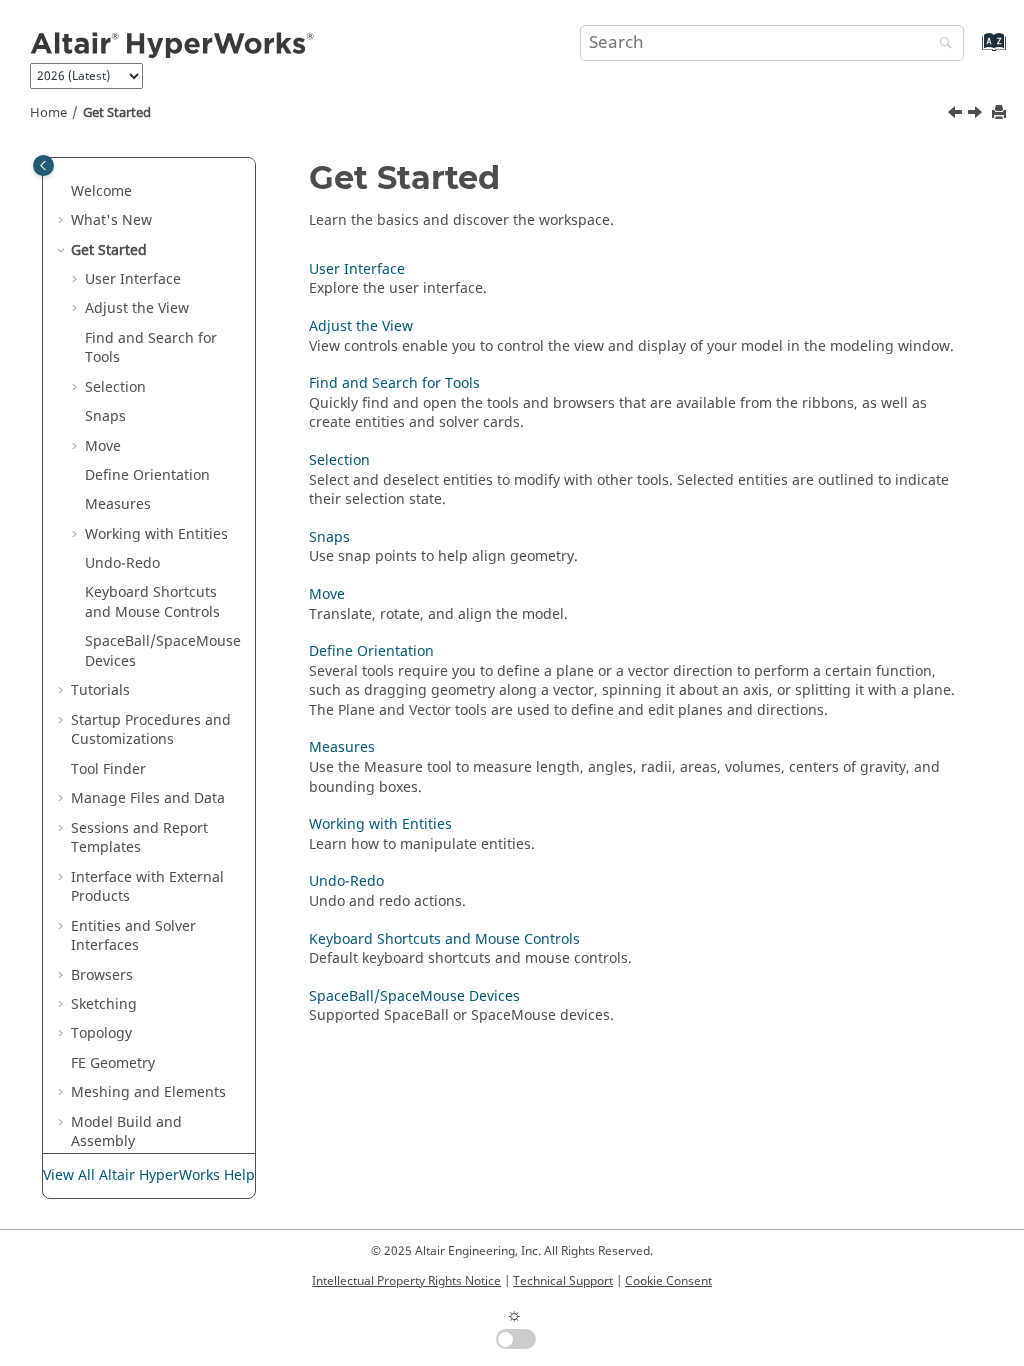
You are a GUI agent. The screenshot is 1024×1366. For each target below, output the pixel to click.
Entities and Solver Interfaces (133, 936)
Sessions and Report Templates (139, 838)
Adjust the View (137, 308)
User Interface (133, 279)
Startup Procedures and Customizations (151, 730)
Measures (118, 504)
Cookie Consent (668, 1281)
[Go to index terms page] (972, 51)
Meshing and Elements (148, 1092)
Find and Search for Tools (151, 348)
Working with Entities (380, 824)
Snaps (105, 416)
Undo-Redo (122, 563)
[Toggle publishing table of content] (43, 165)
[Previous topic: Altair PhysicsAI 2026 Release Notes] (957, 115)
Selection (115, 387)
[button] (63, 192)
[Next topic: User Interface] (977, 115)
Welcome (101, 191)
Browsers (102, 975)
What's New (111, 220)
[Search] (941, 44)
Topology (101, 1033)
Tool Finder (108, 769)
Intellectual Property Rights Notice (406, 1281)
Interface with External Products (147, 887)
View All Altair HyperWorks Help (149, 1175)
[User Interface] (977, 115)
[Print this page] (1001, 113)
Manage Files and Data (148, 798)
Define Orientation (147, 475)
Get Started (117, 113)
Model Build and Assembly (126, 1132)
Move (327, 594)
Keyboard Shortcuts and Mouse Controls (152, 602)
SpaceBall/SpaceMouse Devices (163, 651)
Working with (156, 534)
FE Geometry (113, 1063)
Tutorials (100, 690)
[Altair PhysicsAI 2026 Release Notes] (957, 115)
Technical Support (563, 1281)
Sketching (104, 1004)
